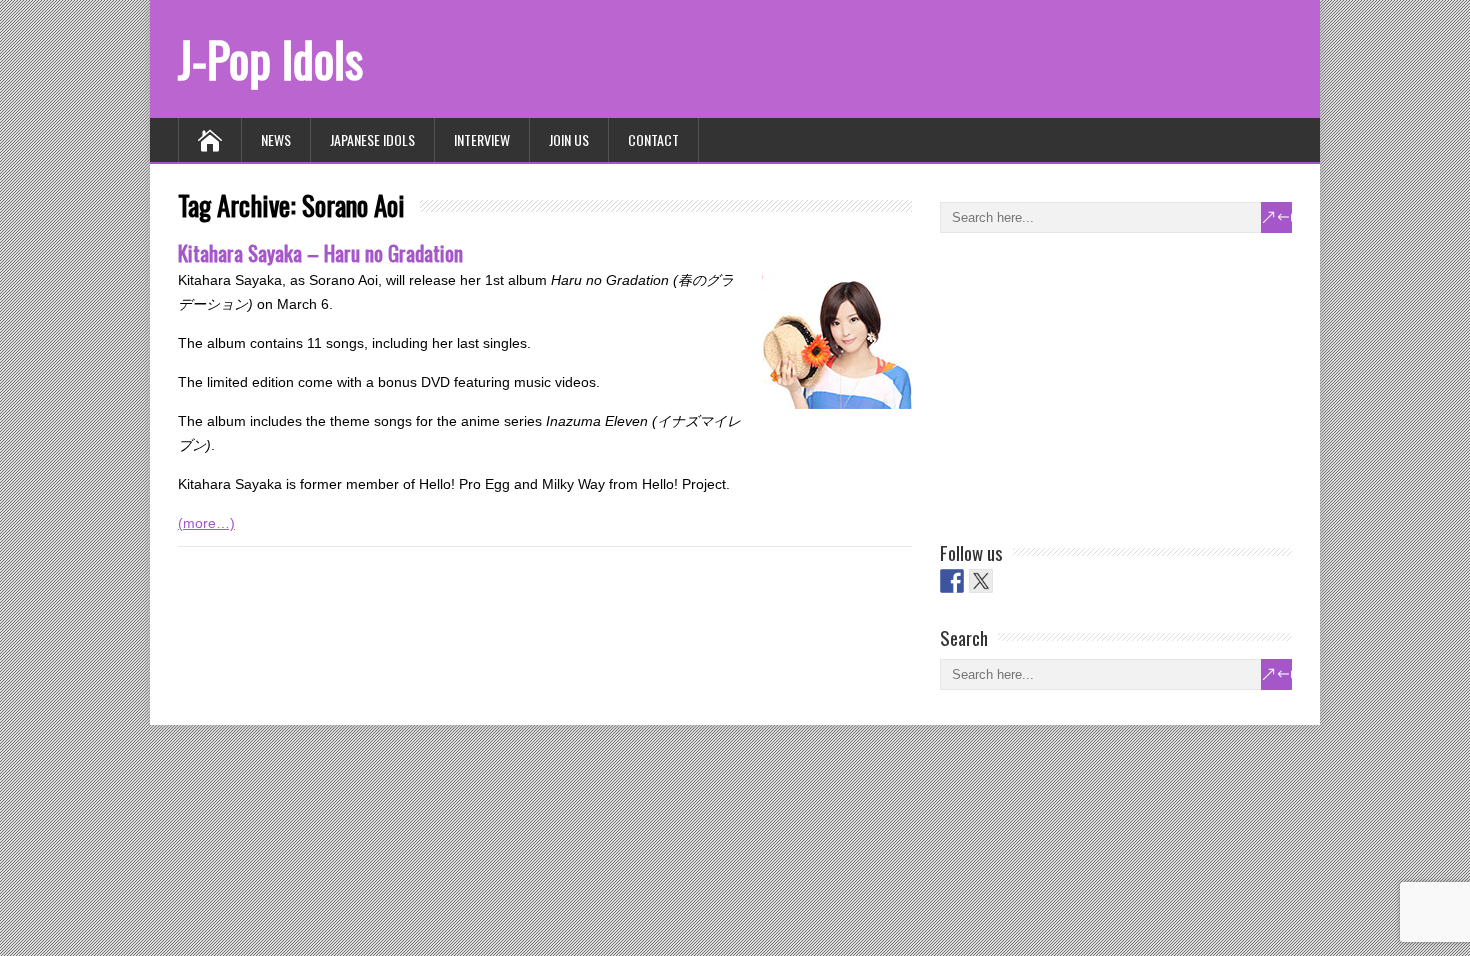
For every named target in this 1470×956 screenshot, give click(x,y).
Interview (482, 139)
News (276, 139)
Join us (569, 139)
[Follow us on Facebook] (952, 581)
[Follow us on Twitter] (981, 581)
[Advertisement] (1090, 383)
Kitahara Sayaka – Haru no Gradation (320, 252)
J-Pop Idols (270, 58)
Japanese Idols (372, 139)
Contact (653, 139)
